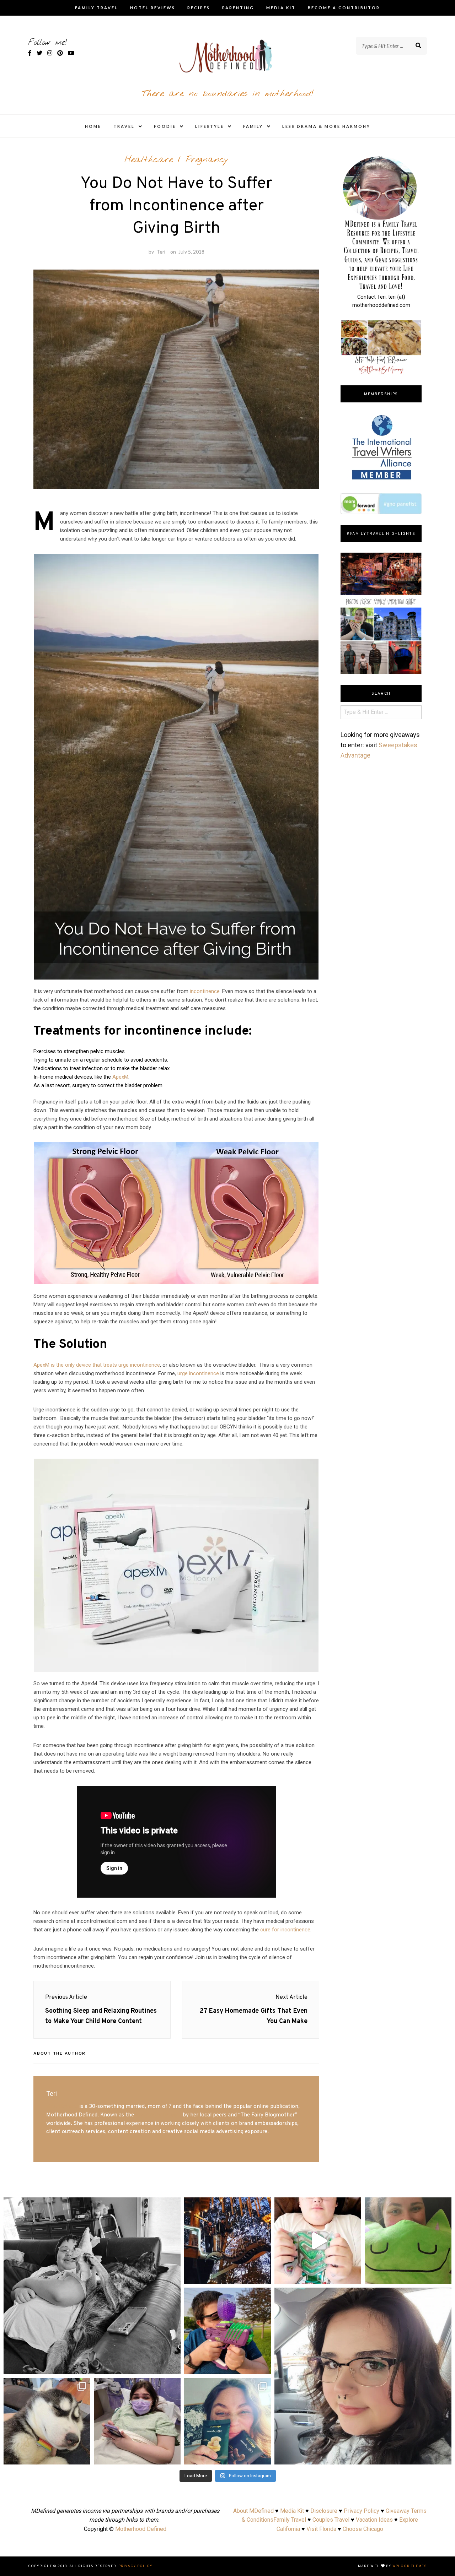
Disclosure (324, 2511)
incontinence (205, 991)
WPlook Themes (410, 2566)
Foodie (165, 126)
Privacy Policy (362, 2511)
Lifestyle (210, 126)
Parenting (238, 8)
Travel (124, 126)
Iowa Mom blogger (158, 2115)
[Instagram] (172, 2366)
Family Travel (97, 8)
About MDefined (253, 2511)
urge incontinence (198, 1373)
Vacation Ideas (374, 2520)
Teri (161, 252)
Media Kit (281, 8)
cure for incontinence (285, 1930)
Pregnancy (207, 160)
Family (253, 126)
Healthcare (149, 160)
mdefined (92, 2205)
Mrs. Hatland (62, 2106)
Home (93, 126)
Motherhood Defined (141, 2529)
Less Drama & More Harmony (326, 126)
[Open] (92, 2286)
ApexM (120, 1077)
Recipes (199, 8)
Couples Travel (331, 2520)
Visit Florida (321, 2529)
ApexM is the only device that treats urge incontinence (97, 1365)
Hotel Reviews (153, 8)
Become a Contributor (344, 8)
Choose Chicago (363, 2529)
